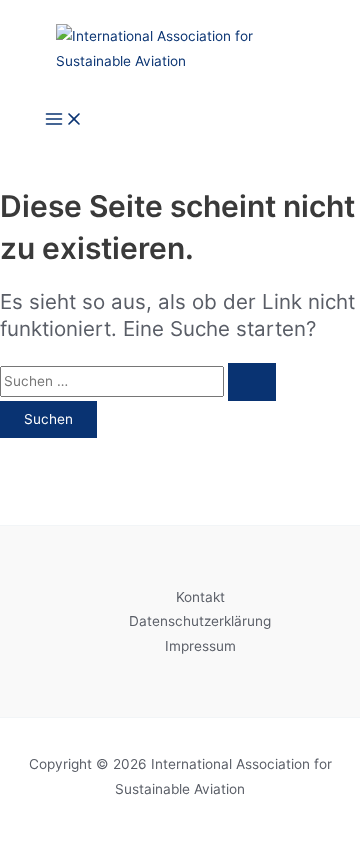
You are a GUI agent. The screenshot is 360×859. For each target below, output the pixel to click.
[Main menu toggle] (64, 120)
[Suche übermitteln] (252, 382)
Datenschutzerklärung (200, 621)
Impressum (200, 646)
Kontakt (200, 597)
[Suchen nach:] (138, 381)
